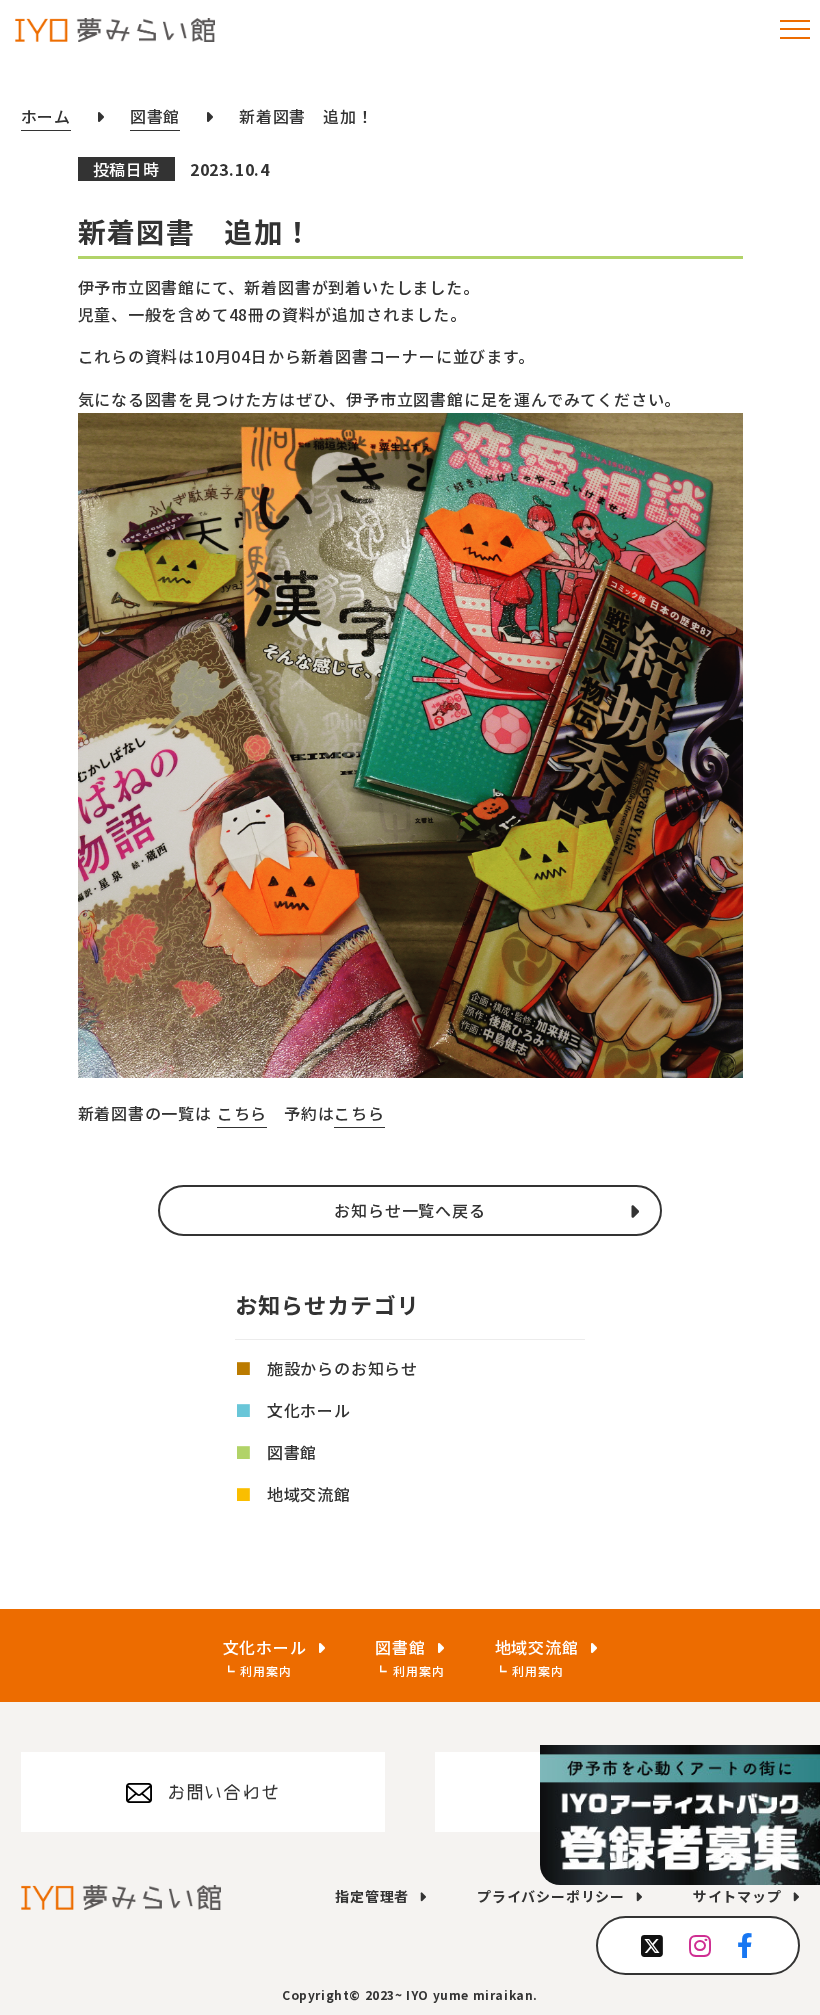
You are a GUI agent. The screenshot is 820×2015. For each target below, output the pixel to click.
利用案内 (265, 1670)
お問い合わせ (223, 1792)
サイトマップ (737, 1896)
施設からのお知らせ (342, 1368)
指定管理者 (372, 1896)
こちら (242, 1113)
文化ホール (309, 1410)
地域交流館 (309, 1494)
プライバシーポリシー (551, 1896)
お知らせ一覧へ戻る (409, 1210)
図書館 (292, 1452)
